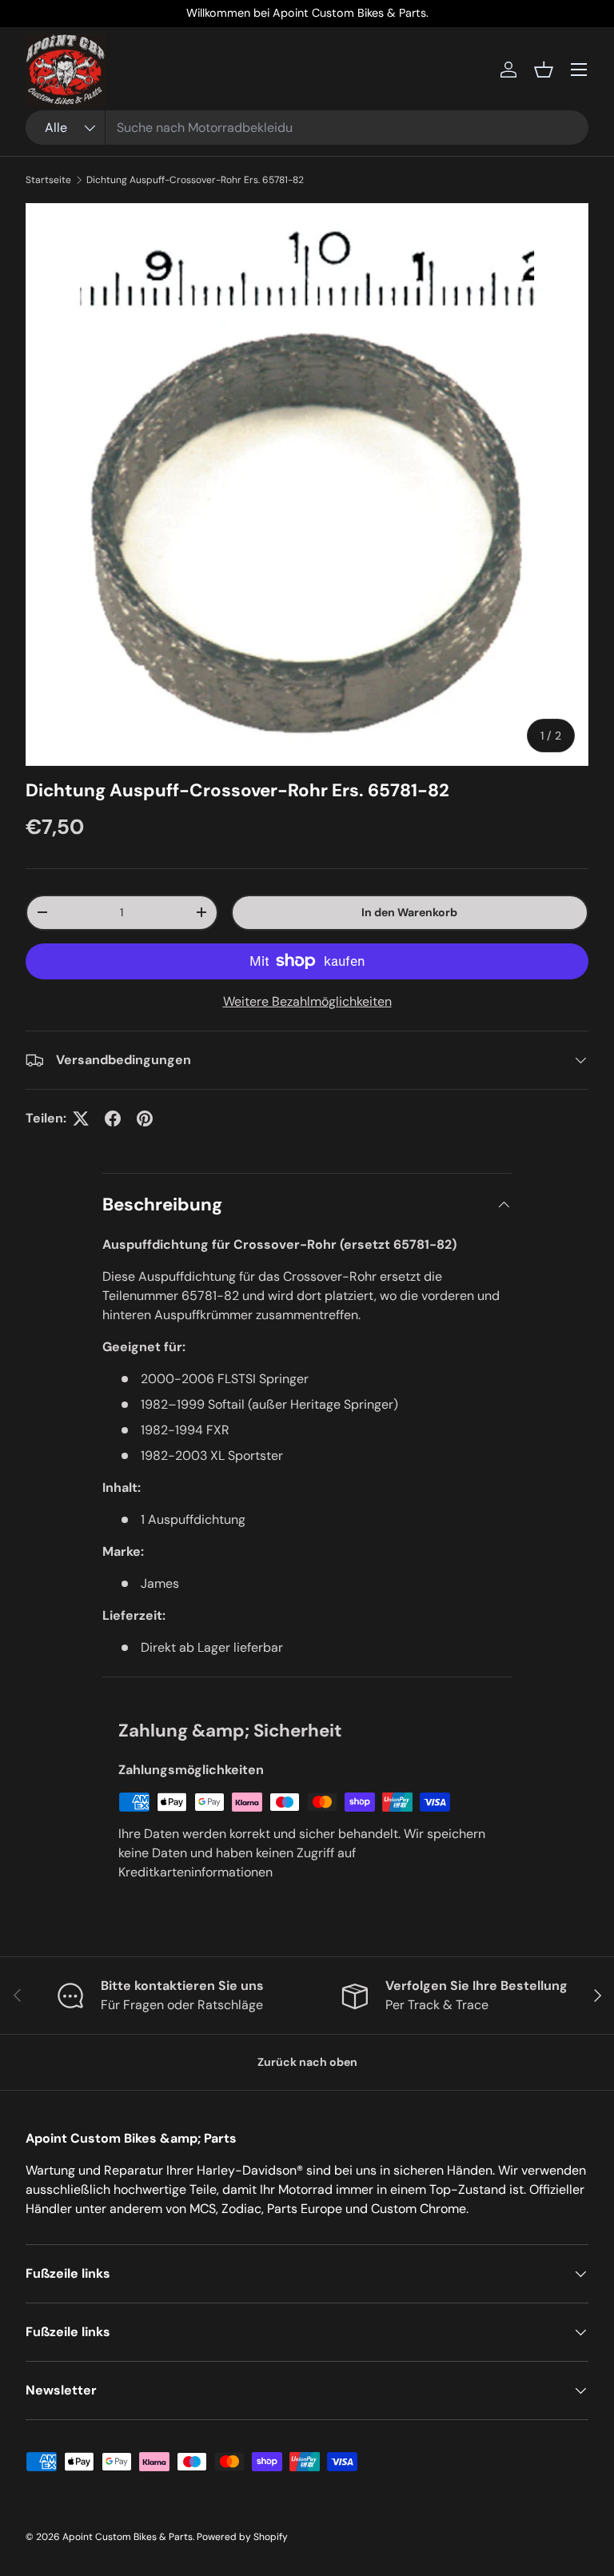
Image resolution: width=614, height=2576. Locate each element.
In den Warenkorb (409, 912)
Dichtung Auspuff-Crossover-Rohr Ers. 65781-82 (195, 180)
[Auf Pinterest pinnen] (145, 1119)
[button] (544, 70)
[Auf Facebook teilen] (113, 1119)
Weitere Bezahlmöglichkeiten (307, 1001)
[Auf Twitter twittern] (81, 1119)
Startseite (48, 180)
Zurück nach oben (307, 2062)
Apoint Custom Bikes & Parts (128, 2537)
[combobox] (307, 128)
